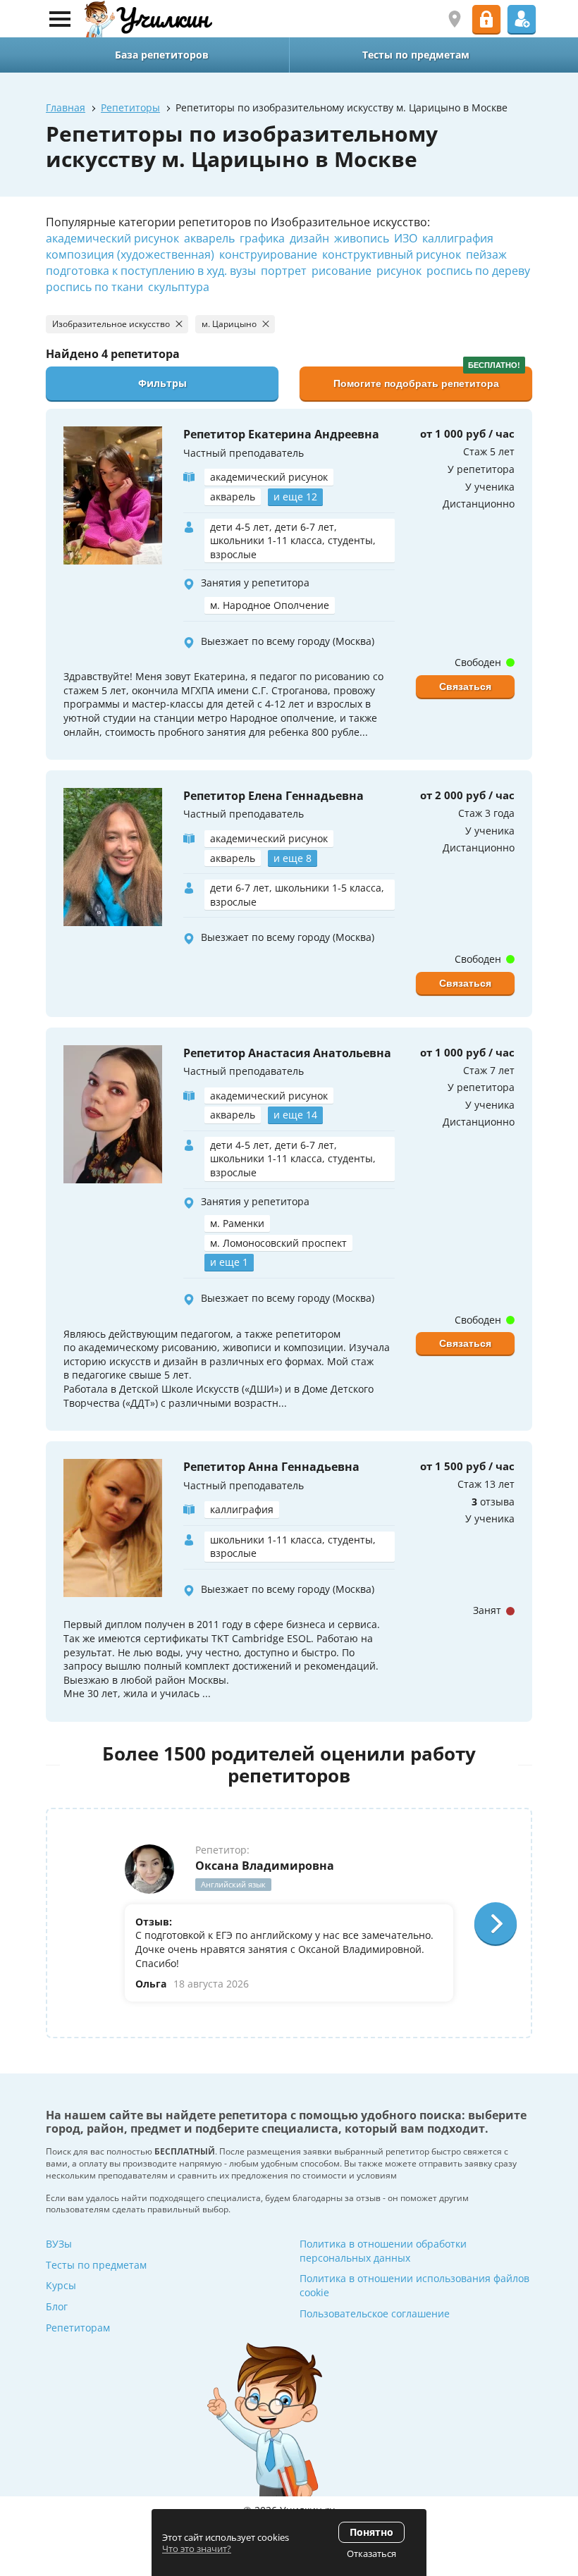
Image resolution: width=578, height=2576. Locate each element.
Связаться (465, 686)
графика (262, 238)
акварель (209, 238)
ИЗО (406, 238)
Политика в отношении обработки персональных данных (383, 2251)
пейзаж (486, 254)
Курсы (61, 2285)
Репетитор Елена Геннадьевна (273, 796)
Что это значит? (197, 2549)
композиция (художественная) (130, 254)
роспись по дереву (478, 271)
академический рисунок (112, 238)
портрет (284, 271)
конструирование (268, 254)
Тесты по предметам (96, 2265)
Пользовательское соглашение (375, 2313)
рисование (342, 271)
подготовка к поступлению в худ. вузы (151, 271)
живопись (362, 238)
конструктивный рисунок (392, 254)
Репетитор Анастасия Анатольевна (287, 1053)
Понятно (371, 2532)
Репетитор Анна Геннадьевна (271, 1467)
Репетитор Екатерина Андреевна (281, 434)
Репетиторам (78, 2328)
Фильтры (162, 383)
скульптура (179, 287)
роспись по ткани (94, 287)
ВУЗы (59, 2244)
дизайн (309, 238)
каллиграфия (458, 238)
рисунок (399, 271)
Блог (57, 2306)
